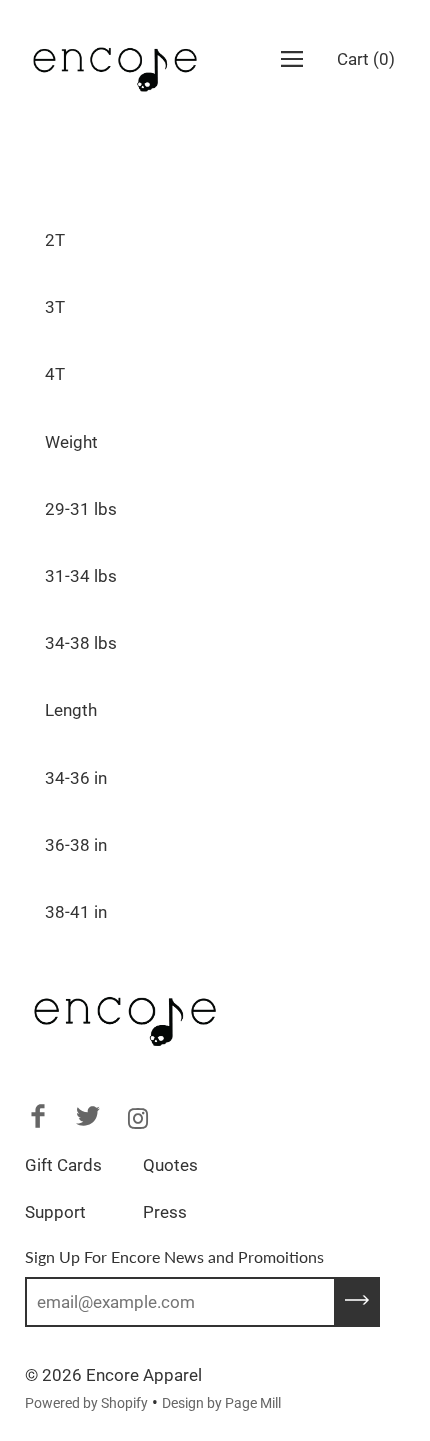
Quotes (170, 1165)
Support (55, 1212)
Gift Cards (63, 1165)
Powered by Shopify (86, 1403)
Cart (366, 59)
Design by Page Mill (221, 1403)
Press (165, 1212)
